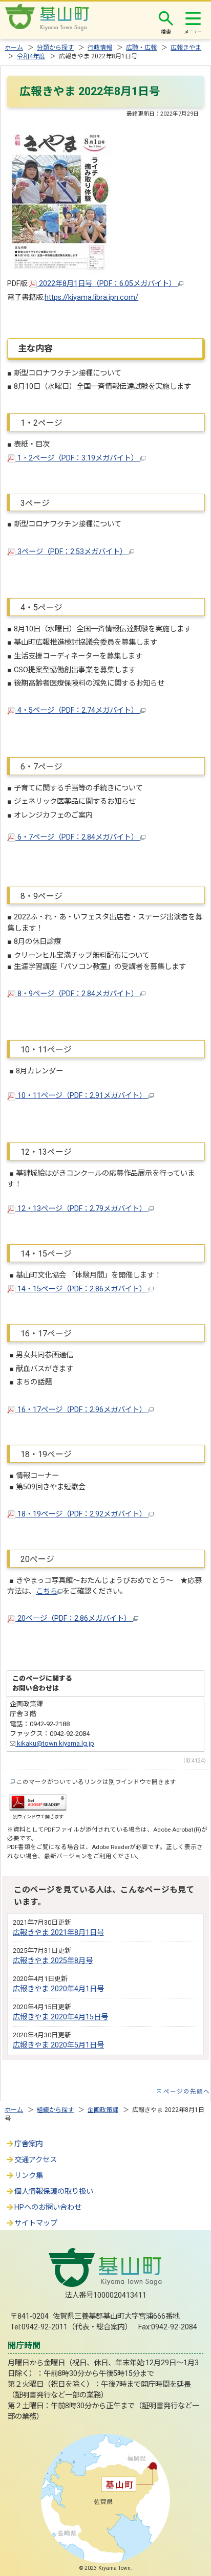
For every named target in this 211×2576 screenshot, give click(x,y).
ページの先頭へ (187, 2091)
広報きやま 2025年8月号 (53, 1961)
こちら (47, 1591)
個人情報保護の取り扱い (54, 2192)
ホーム (14, 48)
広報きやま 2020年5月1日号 (58, 2045)
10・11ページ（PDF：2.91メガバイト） (82, 1096)
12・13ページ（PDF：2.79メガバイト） (82, 1209)
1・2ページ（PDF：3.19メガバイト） (78, 458)
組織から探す (55, 2110)
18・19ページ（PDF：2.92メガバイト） (82, 1514)
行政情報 (100, 48)
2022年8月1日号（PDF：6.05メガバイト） (108, 284)
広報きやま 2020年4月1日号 (58, 1989)
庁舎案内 (29, 2144)
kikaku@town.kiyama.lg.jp (55, 1743)
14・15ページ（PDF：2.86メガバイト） (82, 1289)
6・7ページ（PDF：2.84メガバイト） (78, 837)
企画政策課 (103, 2110)
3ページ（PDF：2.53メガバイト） (72, 552)
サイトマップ (36, 2223)
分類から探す (55, 48)
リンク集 (29, 2176)
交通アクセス (36, 2160)
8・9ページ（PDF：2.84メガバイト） (78, 994)
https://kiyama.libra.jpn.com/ (91, 298)
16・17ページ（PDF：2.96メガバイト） (82, 1410)
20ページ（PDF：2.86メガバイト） (74, 1619)
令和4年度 (31, 56)
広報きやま (186, 48)
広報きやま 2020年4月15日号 (60, 2017)
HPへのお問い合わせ (48, 2207)
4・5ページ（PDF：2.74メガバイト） (78, 710)
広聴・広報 (141, 48)
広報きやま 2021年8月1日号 (58, 1933)
